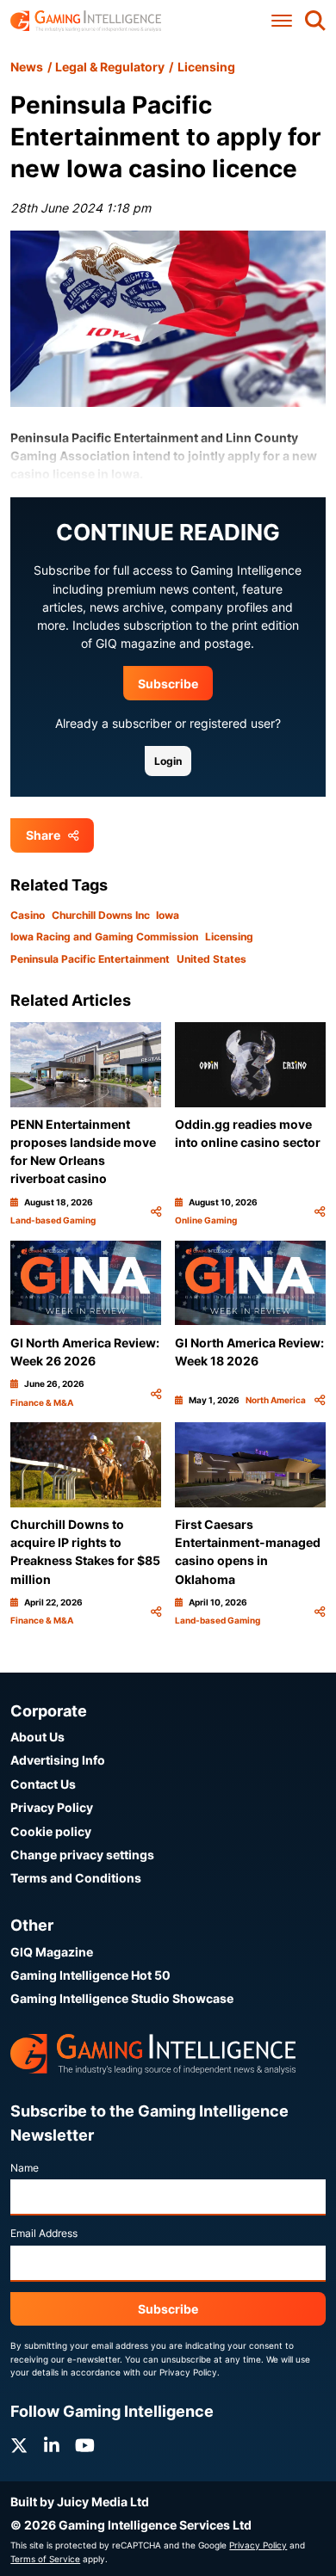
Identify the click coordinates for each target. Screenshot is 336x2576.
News (27, 67)
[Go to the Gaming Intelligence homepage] (86, 21)
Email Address (44, 2233)
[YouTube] (85, 2446)
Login (168, 761)
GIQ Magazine (52, 1952)
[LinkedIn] (52, 2446)
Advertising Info (58, 1760)
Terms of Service (45, 2559)
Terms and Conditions (76, 1878)
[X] (19, 2446)
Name (25, 2168)
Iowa (168, 915)
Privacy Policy (52, 1807)
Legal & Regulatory (110, 67)
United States (212, 959)
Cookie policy (51, 1831)
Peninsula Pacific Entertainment (90, 959)
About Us (37, 1737)
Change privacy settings (82, 1855)
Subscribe (168, 684)
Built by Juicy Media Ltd (80, 2502)
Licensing (206, 67)
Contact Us (43, 1784)
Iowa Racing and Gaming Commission (104, 937)
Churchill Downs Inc (101, 915)
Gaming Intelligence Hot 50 (90, 1975)
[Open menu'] (282, 21)
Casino (28, 915)
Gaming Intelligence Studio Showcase (122, 1998)
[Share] (156, 1212)
